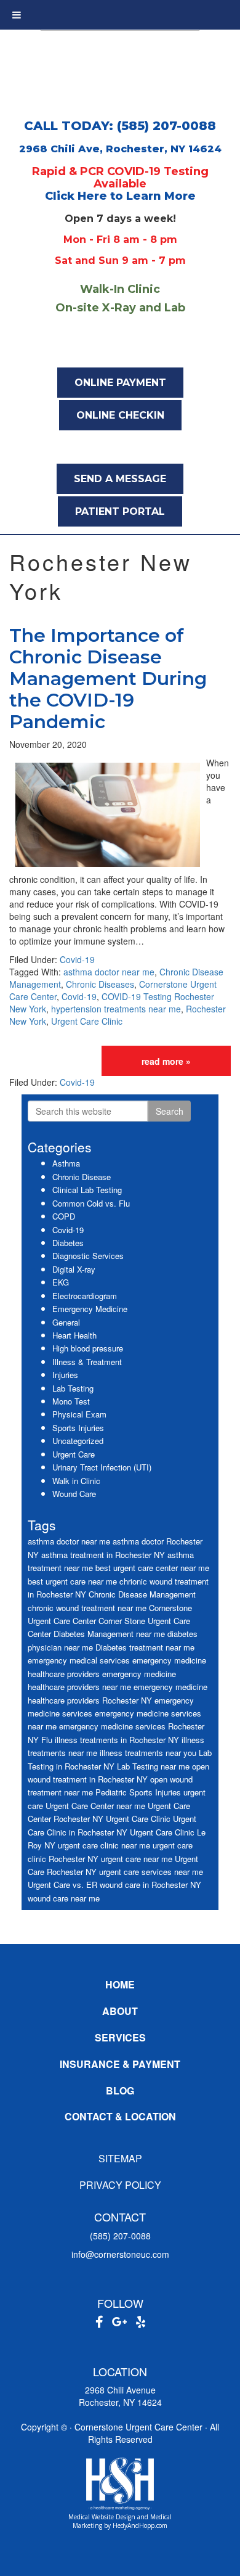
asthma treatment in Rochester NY (103, 1555)
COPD (64, 1216)
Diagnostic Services (88, 1256)
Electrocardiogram (85, 1296)
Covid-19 (77, 959)
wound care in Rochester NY (150, 1885)
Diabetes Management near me (109, 1634)
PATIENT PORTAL (120, 511)
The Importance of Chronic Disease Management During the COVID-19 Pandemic (108, 679)
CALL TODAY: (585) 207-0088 (120, 126)
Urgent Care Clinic (87, 1021)
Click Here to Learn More (120, 196)
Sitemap (120, 2158)
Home (120, 1984)
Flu (47, 1740)
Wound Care (74, 1494)
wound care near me (64, 1898)
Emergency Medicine (90, 1309)
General (66, 1322)
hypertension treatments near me (116, 1009)
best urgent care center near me (152, 1568)
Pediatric (111, 1792)
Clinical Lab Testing (87, 1190)
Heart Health (74, 1335)
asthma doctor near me (109, 972)
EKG (61, 1282)
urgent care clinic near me (104, 1845)
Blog (120, 2090)
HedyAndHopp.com (140, 2525)
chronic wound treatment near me (87, 1608)
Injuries (65, 1375)
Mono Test (71, 1401)
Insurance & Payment (120, 2064)
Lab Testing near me (153, 1766)
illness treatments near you (148, 1753)
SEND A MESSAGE (120, 479)
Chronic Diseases (100, 984)
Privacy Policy (120, 2185)
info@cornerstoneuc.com (120, 2254)
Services (120, 2037)
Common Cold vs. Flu (91, 1203)
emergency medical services (79, 1660)
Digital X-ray (74, 1269)
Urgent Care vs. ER (62, 1885)
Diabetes (68, 1243)
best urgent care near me (72, 1581)
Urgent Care (74, 1454)
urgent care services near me (151, 1872)
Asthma (66, 1163)
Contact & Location (120, 2116)
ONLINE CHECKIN (120, 415)
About (120, 2011)
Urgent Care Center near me (95, 1806)
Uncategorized (78, 1441)
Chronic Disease (82, 1177)
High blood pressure (88, 1348)
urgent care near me (137, 1859)
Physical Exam (79, 1414)
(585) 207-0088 (120, 2236)
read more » (166, 1061)
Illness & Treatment (87, 1362)
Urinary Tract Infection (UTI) (102, 1467)
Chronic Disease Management (142, 1594)
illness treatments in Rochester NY (117, 1740)
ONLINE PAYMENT (120, 383)
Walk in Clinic (76, 1481)
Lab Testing (73, 1388)
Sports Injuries (78, 1428)
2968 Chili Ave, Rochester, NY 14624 (120, 149)
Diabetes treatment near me (145, 1647)
